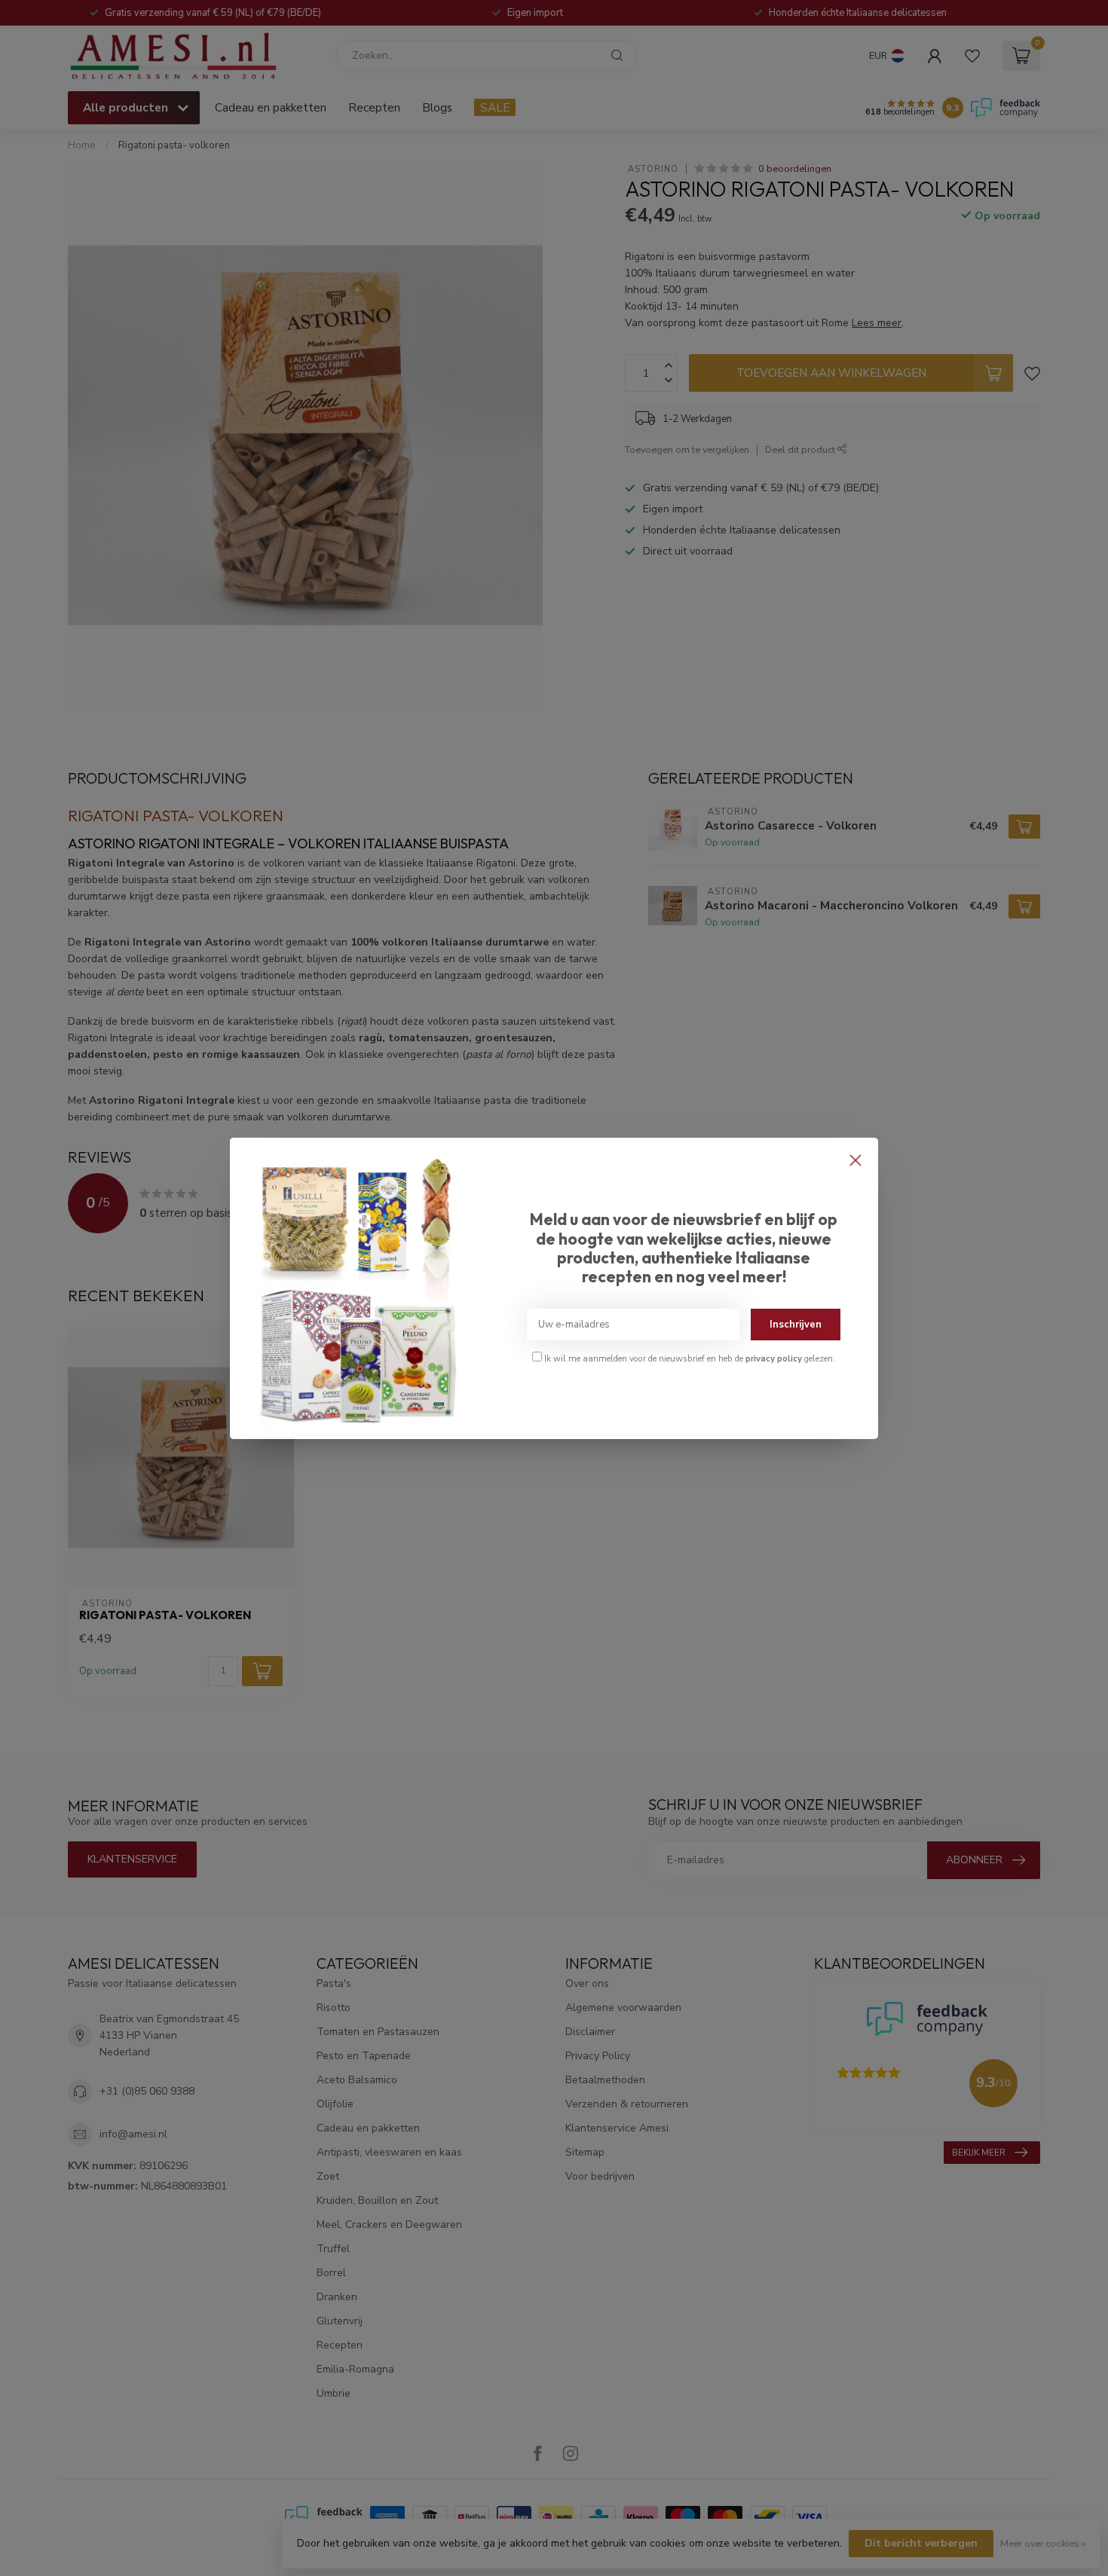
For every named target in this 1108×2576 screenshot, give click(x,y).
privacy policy (774, 1358)
